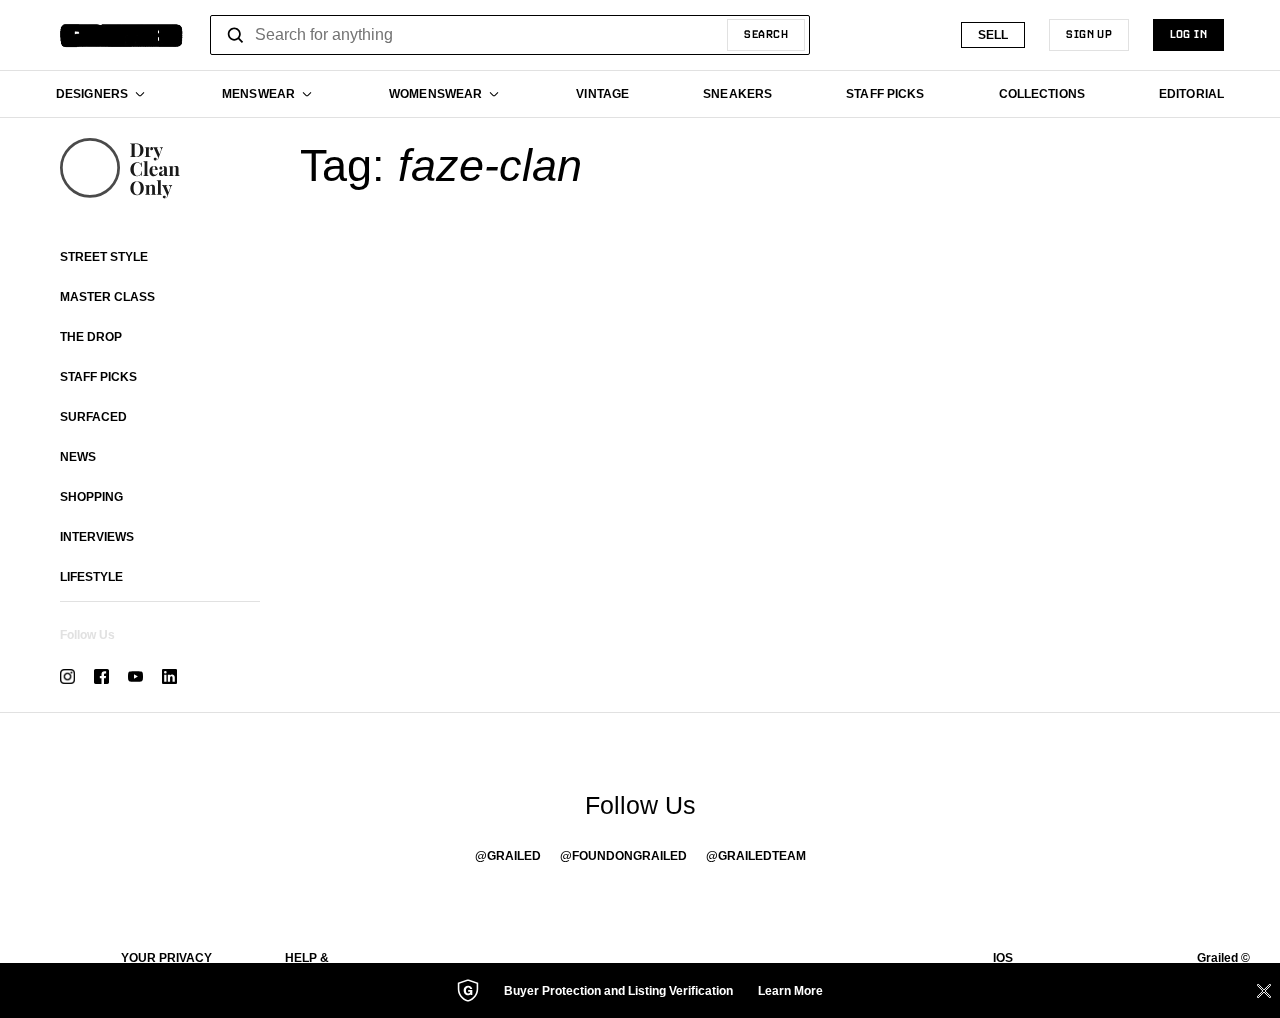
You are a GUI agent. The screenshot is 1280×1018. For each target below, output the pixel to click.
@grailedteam (756, 856)
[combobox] (510, 35)
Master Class (107, 297)
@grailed (508, 856)
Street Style (104, 257)
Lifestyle (91, 577)
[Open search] (236, 35)
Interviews (97, 537)
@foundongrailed (623, 856)
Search (766, 35)
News (78, 457)
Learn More (790, 991)
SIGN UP (1089, 35)
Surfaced (93, 417)
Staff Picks (98, 377)
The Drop (91, 337)
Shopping (91, 497)
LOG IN (1188, 35)
